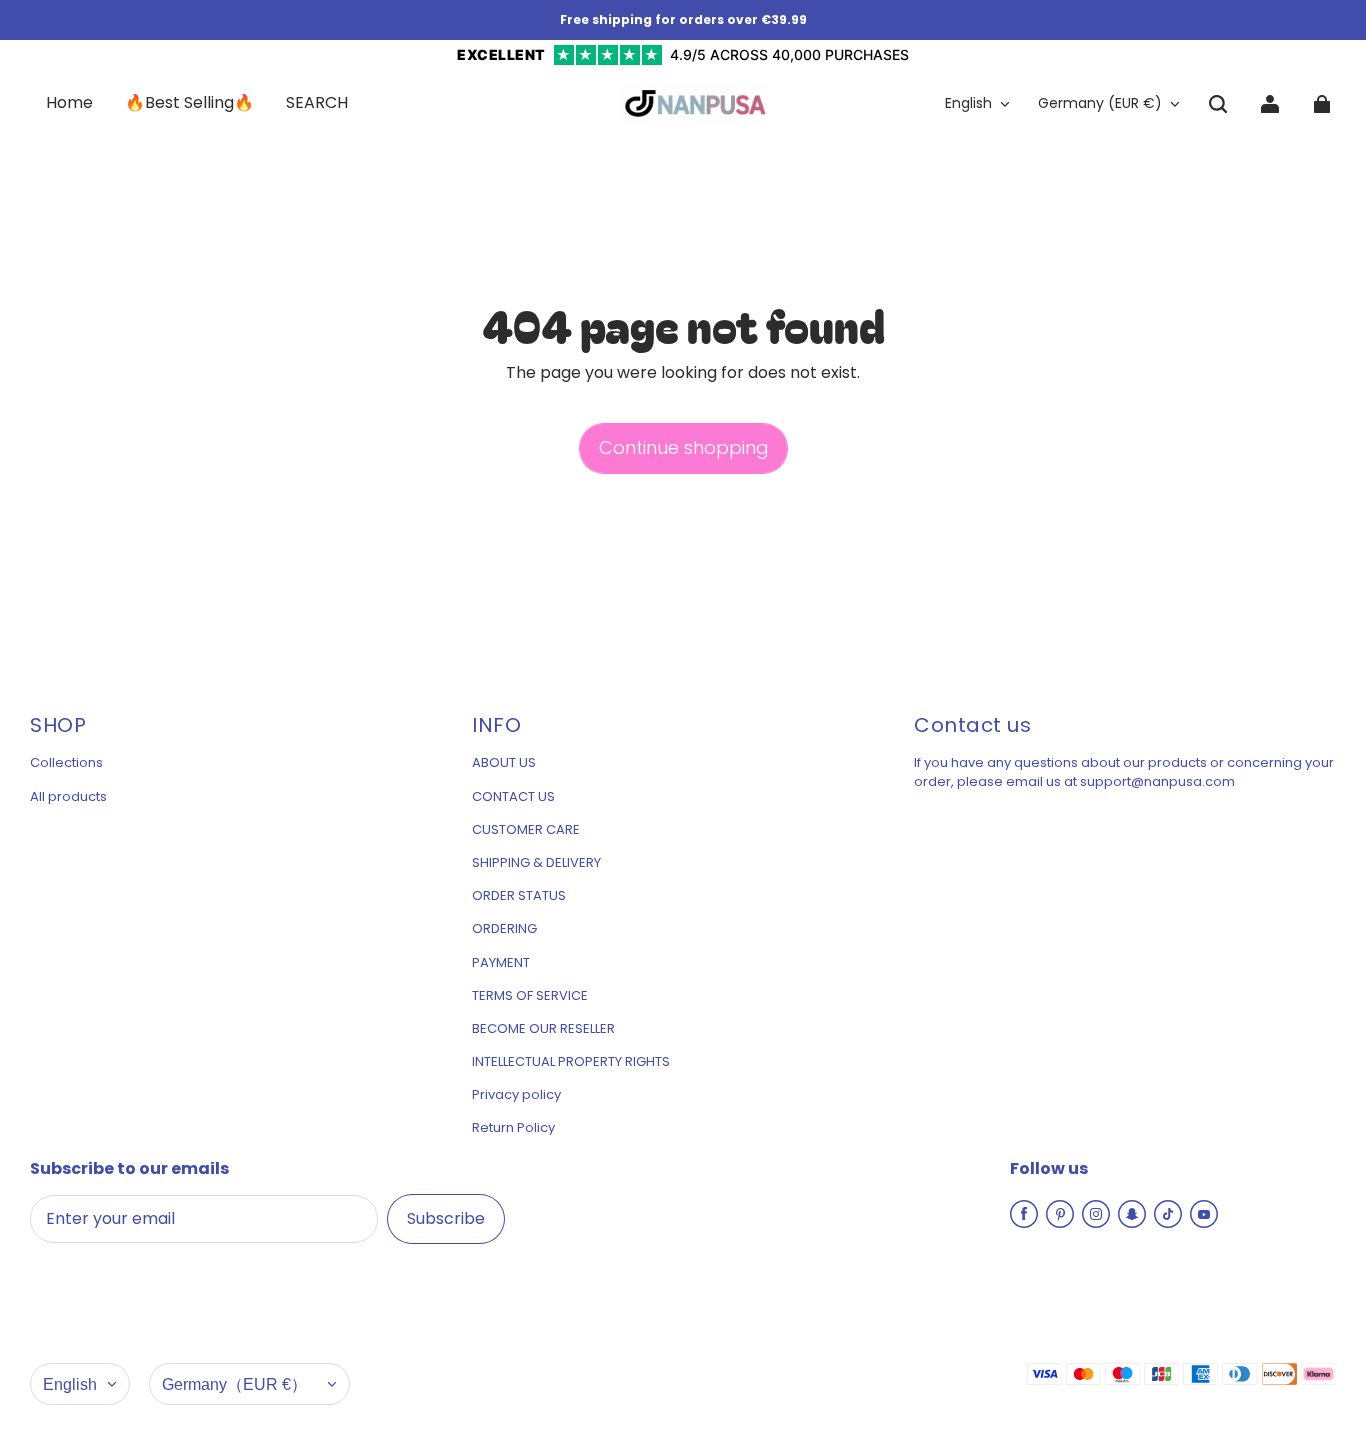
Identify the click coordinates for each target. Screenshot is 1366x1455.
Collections (66, 763)
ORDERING (504, 929)
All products (68, 797)
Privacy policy (516, 1095)
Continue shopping (683, 447)
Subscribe (446, 1218)
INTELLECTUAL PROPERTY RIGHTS (571, 1062)
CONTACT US (513, 797)
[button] (1218, 104)
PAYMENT (501, 963)
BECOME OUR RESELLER (543, 1029)
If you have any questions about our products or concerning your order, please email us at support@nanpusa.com (1124, 772)
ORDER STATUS (519, 896)
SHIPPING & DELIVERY (536, 863)
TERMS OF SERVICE (530, 996)
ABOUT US (504, 763)
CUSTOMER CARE (526, 830)
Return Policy (513, 1128)
